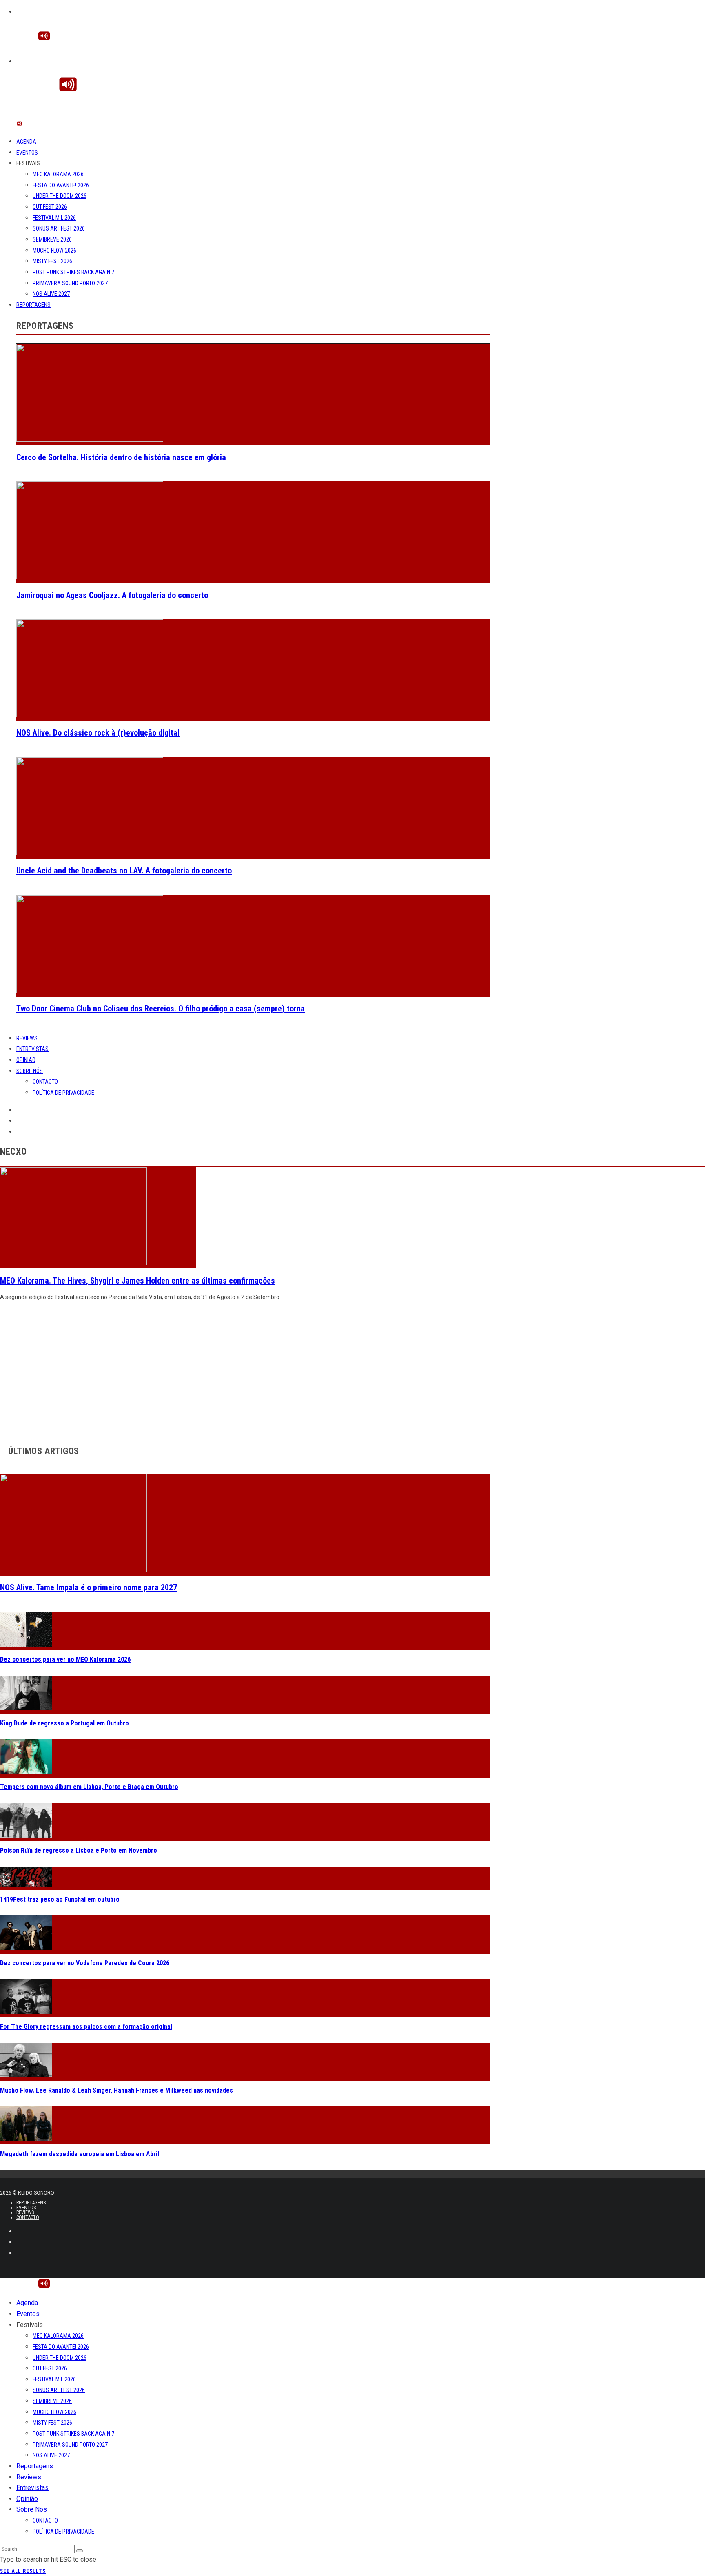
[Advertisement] (245, 1371)
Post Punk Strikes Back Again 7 (73, 272)
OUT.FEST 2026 (50, 207)
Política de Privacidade (63, 1093)
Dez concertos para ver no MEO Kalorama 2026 (65, 1659)
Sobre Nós (30, 1071)
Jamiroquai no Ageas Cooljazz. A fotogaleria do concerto (112, 595)
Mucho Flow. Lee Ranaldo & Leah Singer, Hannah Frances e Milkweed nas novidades (116, 2090)
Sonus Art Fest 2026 (59, 228)
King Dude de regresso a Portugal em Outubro (64, 1723)
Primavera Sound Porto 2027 (70, 283)
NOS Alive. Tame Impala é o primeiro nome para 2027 (89, 1587)
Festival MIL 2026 (54, 218)
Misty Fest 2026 (52, 261)
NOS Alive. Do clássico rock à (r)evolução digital (98, 733)
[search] (80, 2551)
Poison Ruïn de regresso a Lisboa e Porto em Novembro (79, 1850)
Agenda (26, 142)
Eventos (27, 153)
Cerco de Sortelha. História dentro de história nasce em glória (121, 457)
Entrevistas (32, 1049)
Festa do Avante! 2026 (61, 185)
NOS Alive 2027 (51, 294)
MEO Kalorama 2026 (58, 174)
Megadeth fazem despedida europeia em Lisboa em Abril (80, 2154)
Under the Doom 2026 (60, 196)
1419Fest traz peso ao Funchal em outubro (60, 1899)
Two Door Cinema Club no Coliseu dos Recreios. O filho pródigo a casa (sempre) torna (161, 1009)
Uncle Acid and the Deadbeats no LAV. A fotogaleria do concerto (124, 871)
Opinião (26, 1060)
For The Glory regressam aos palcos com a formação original (86, 2027)
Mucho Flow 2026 (54, 251)
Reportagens (33, 305)
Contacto (45, 1082)
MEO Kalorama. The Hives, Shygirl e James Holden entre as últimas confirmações (137, 1281)
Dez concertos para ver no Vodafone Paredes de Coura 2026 (85, 1963)
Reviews (27, 1038)
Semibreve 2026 (52, 239)
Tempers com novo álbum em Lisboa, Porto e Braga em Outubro (89, 1787)
